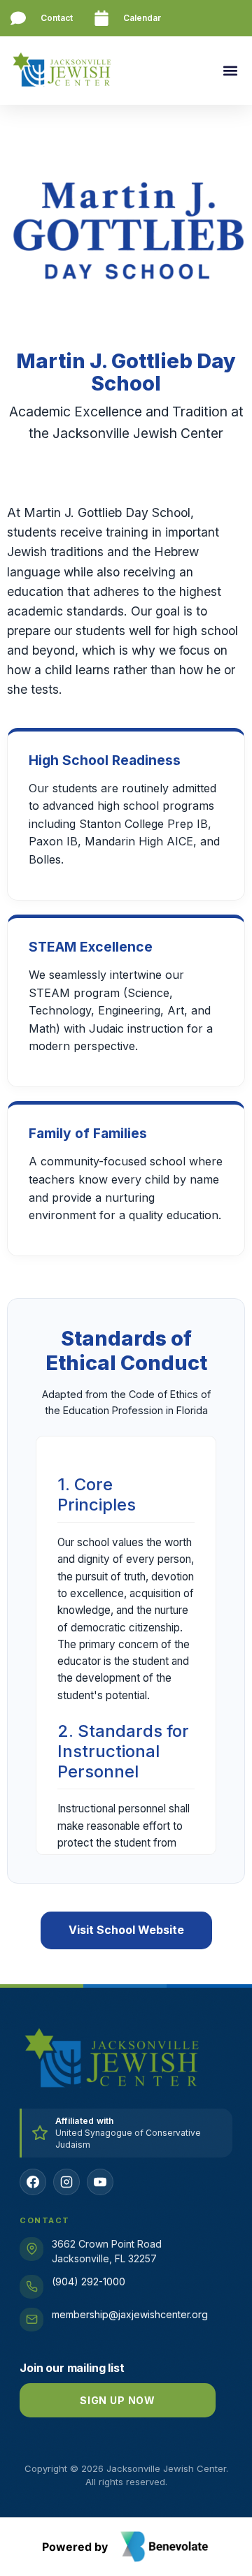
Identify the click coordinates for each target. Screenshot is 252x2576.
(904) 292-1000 (89, 2282)
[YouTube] (100, 2182)
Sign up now (118, 2400)
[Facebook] (33, 2182)
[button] (230, 71)
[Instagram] (66, 2182)
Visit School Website (126, 1930)
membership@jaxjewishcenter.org (130, 2314)
